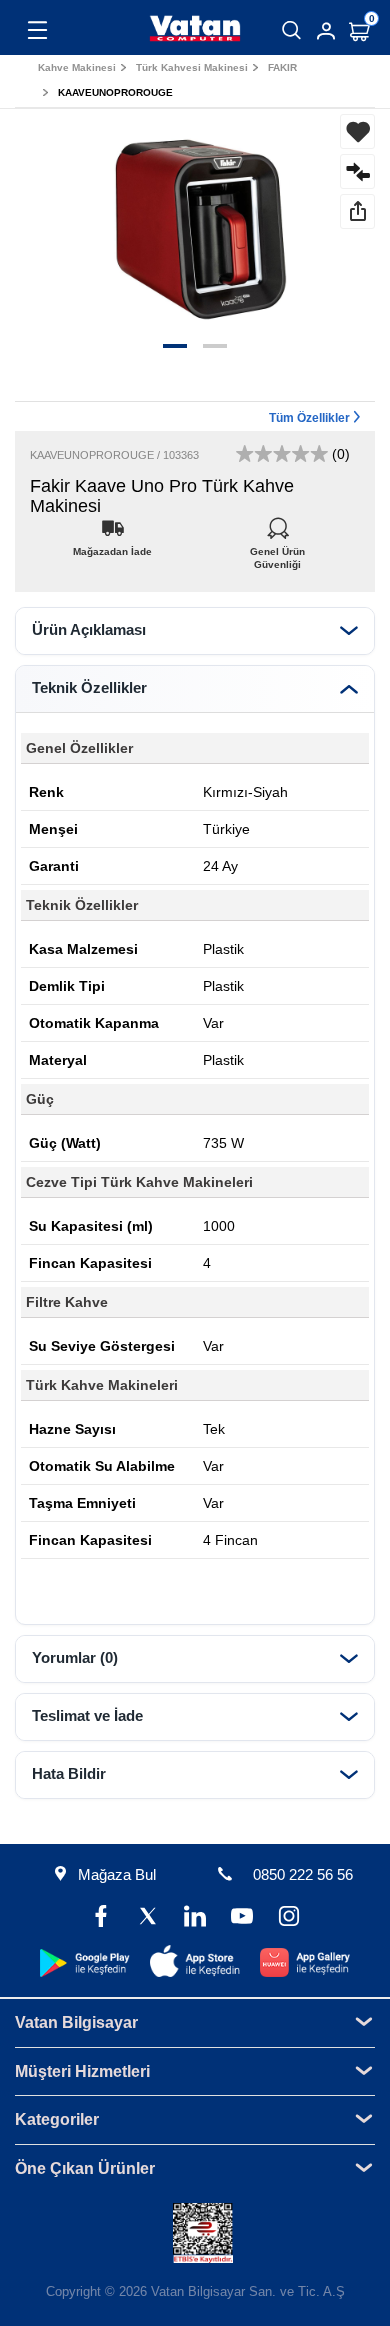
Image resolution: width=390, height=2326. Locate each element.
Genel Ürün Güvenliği (277, 546)
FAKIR (282, 67)
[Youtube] (242, 1918)
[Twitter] (147, 1918)
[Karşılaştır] (357, 171)
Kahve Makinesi (77, 67)
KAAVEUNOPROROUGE (115, 92)
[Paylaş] (357, 211)
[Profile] (326, 31)
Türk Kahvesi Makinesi (192, 67)
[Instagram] (289, 1918)
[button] (175, 346)
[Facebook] (100, 1918)
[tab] (195, 631)
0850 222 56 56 (303, 1874)
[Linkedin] (194, 1918)
